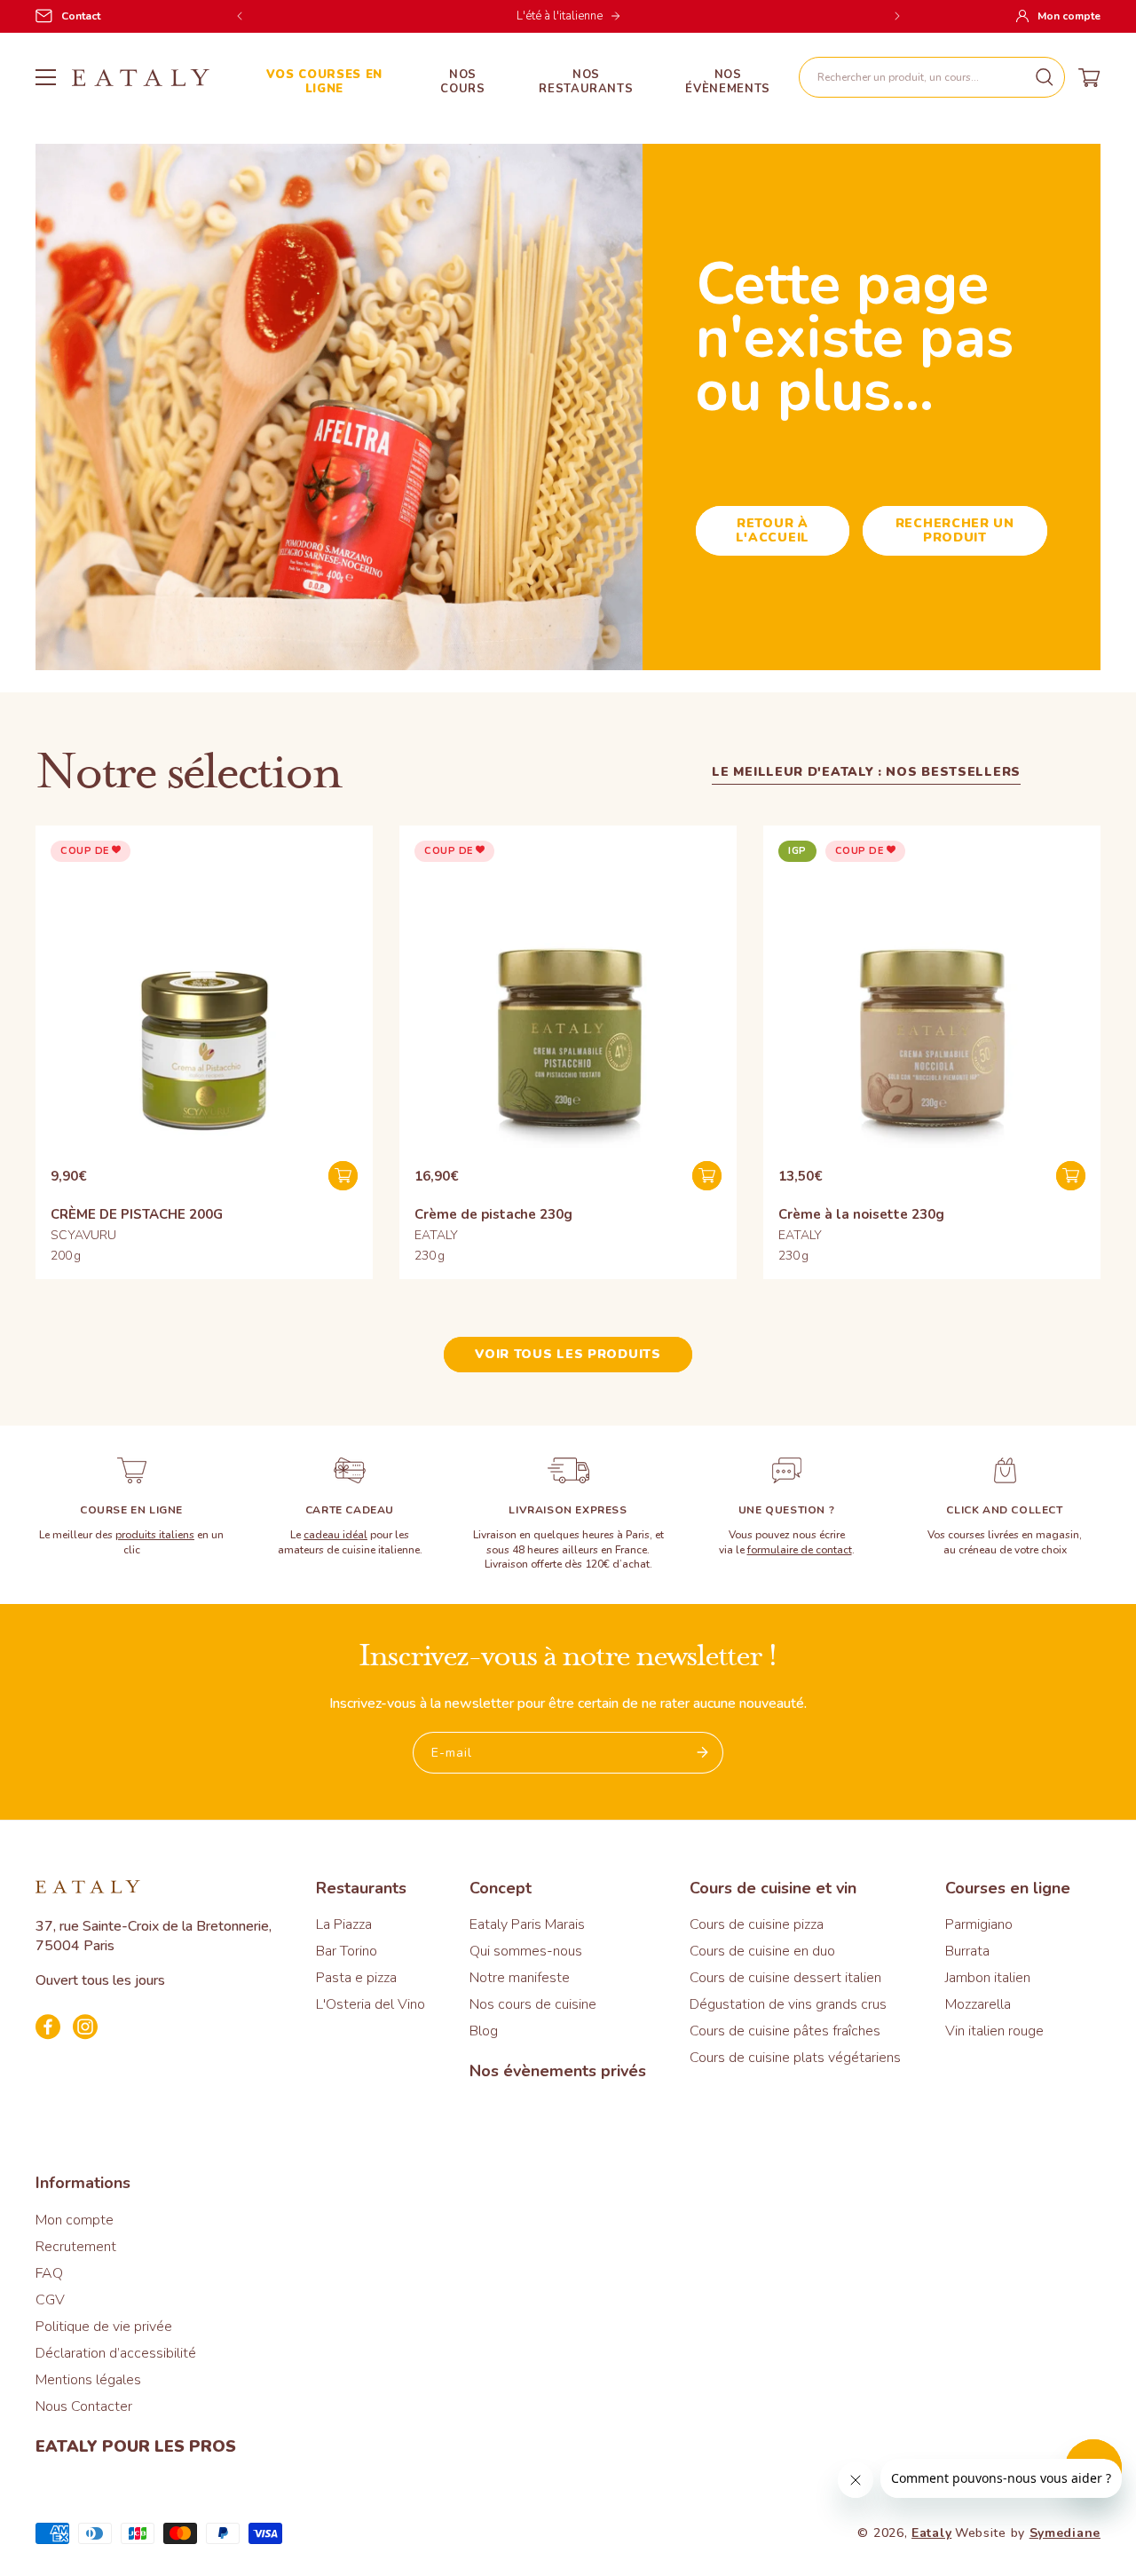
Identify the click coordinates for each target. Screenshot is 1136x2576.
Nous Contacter (84, 2406)
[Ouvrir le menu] (46, 77)
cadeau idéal (335, 1535)
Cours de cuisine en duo (762, 1951)
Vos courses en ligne (324, 82)
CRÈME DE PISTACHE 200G (137, 1214)
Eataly (931, 2533)
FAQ (49, 2273)
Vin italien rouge (994, 2031)
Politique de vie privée (104, 2327)
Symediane (1065, 2533)
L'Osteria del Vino (371, 2004)
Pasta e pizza (356, 1978)
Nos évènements (728, 82)
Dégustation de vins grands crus (788, 2004)
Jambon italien (988, 1978)
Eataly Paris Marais (527, 1924)
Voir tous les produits (568, 1354)
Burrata (967, 1951)
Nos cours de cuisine (533, 2004)
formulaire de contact (800, 1550)
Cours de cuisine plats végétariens (795, 2058)
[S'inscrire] (703, 1753)
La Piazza (344, 1924)
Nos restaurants (586, 82)
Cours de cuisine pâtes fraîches (785, 2031)
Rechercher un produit (955, 530)
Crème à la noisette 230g (861, 1214)
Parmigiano (979, 1924)
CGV (50, 2300)
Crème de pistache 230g (493, 1214)
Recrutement (76, 2247)
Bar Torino (347, 1951)
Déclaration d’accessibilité (116, 2353)
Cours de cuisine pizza (757, 1924)
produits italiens (155, 1535)
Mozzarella (978, 2004)
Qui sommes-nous (526, 1951)
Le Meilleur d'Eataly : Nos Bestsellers (866, 772)
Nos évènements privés (558, 2071)
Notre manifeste (520, 1978)
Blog (484, 2031)
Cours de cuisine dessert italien (785, 1978)
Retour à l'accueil (773, 530)
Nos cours (462, 82)
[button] (932, 77)
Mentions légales (88, 2380)
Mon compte (75, 2220)
